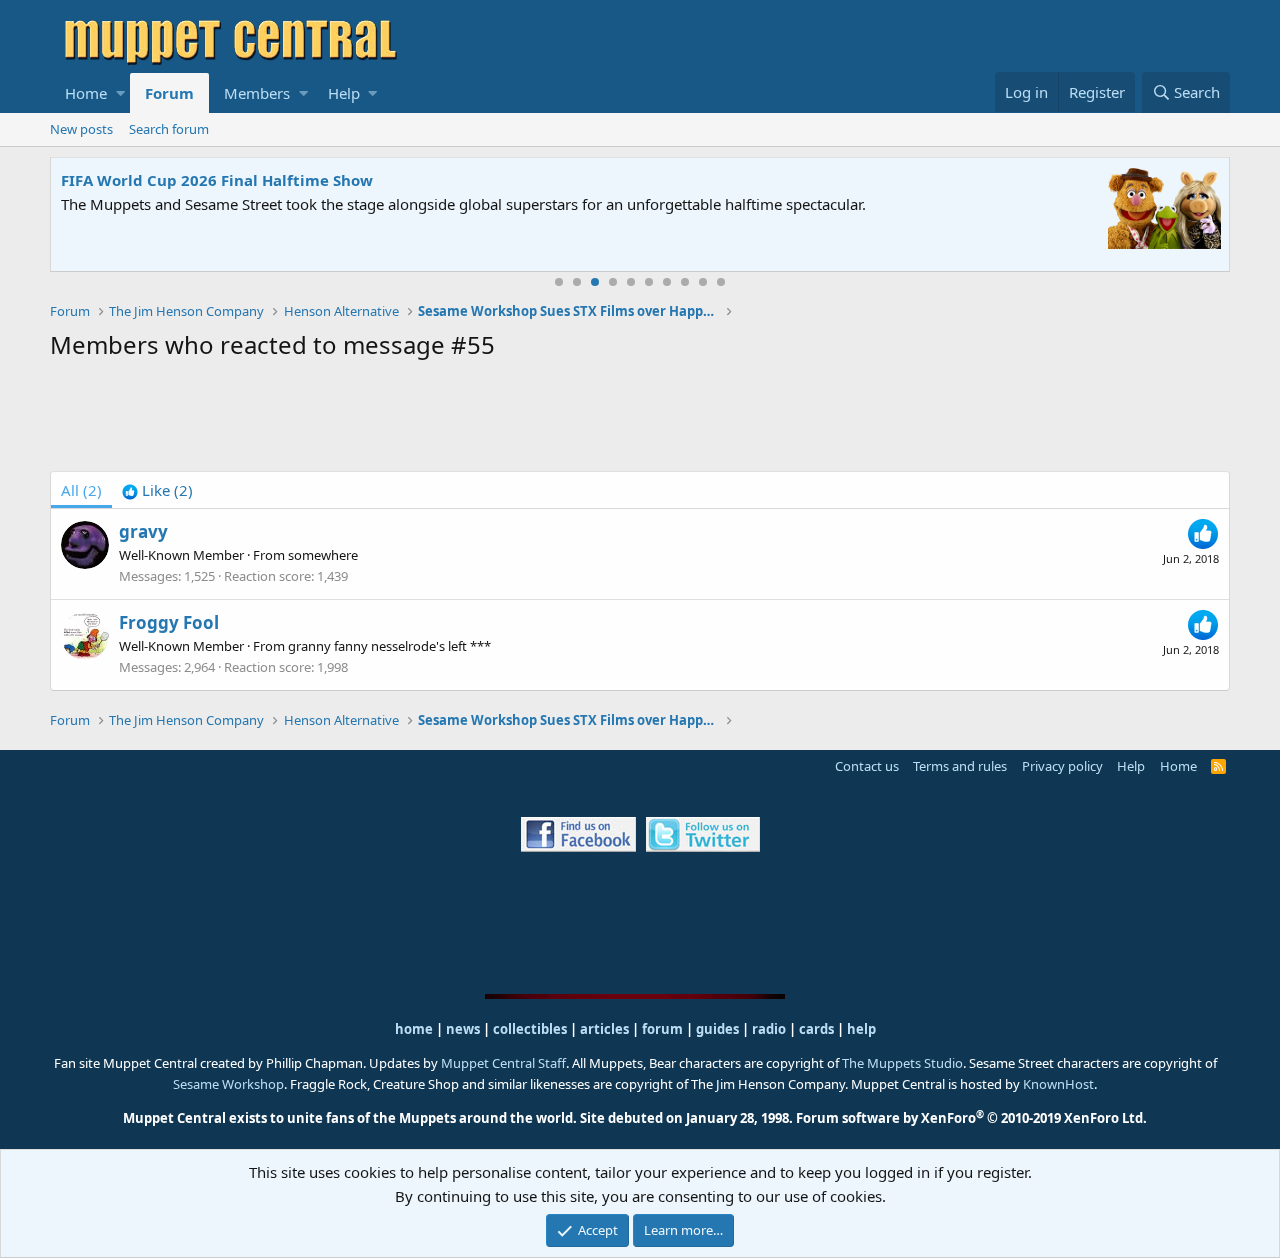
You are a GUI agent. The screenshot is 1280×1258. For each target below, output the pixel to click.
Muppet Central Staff (503, 1063)
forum (662, 1029)
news (463, 1029)
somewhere (323, 555)
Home (86, 93)
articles (606, 1029)
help (861, 1029)
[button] (120, 93)
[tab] (157, 490)
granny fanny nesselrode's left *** (389, 646)
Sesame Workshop (228, 1084)
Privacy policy (1062, 766)
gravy (143, 531)
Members (257, 93)
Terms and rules (960, 766)
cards (816, 1029)
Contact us (867, 766)
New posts (81, 129)
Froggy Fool (169, 622)
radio (769, 1029)
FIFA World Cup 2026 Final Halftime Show (217, 180)
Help (344, 93)
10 (721, 282)
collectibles (530, 1029)
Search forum (169, 129)
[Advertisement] (640, 420)
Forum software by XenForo (971, 1118)
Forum (169, 93)
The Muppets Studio (902, 1063)
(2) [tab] (81, 490)
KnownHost (1058, 1084)
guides (717, 1029)
